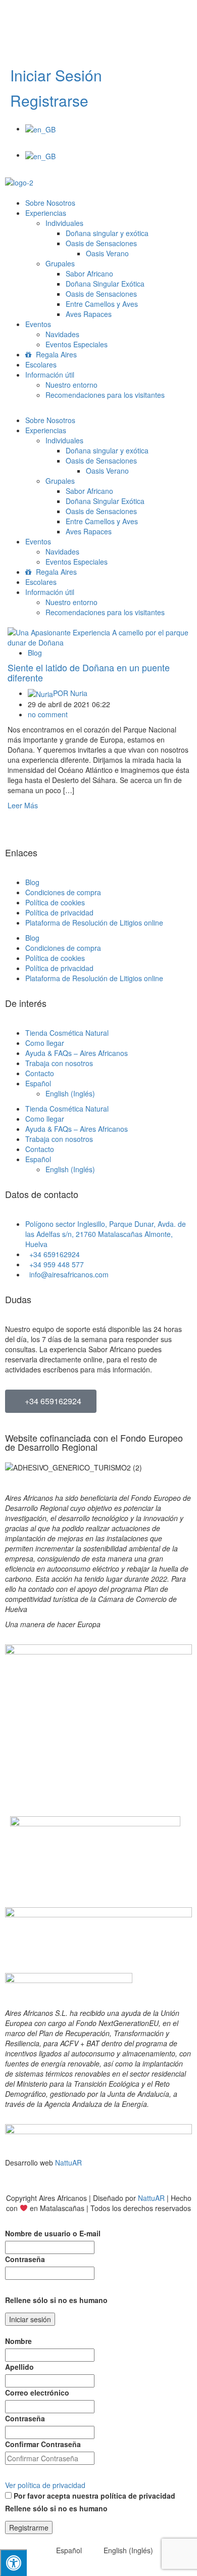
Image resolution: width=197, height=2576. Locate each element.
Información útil (50, 375)
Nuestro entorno (71, 385)
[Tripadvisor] (18, 18)
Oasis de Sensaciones (101, 243)
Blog (35, 653)
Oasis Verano (107, 253)
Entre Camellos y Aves (102, 304)
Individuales (64, 223)
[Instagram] (100, 18)
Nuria (70, 693)
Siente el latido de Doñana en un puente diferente (89, 672)
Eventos (38, 324)
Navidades (62, 334)
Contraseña (25, 2259)
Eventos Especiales (77, 344)
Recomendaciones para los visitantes (105, 395)
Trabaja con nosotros (59, 1063)
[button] (98, 145)
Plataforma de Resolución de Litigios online (94, 923)
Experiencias (46, 213)
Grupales (60, 263)
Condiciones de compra (63, 892)
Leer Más (23, 805)
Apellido (19, 2367)
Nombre (18, 2341)
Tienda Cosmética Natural (67, 1033)
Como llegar (45, 1043)
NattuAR (68, 2163)
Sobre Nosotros (50, 203)
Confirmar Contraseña (43, 2444)
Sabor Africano (89, 273)
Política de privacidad (59, 912)
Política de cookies (55, 902)
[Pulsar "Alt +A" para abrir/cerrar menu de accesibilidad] (13, 2563)
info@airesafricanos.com (45, 48)
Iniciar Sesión (56, 75)
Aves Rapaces (89, 314)
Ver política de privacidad (45, 2485)
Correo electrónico (37, 2393)
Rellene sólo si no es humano (56, 2300)
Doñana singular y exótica (107, 233)
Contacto (40, 1073)
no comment (48, 714)
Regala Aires (55, 354)
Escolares (41, 364)
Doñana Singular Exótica (105, 284)
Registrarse (49, 100)
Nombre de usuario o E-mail (53, 2233)
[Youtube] (72, 18)
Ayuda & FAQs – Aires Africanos (77, 1053)
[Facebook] (45, 18)
